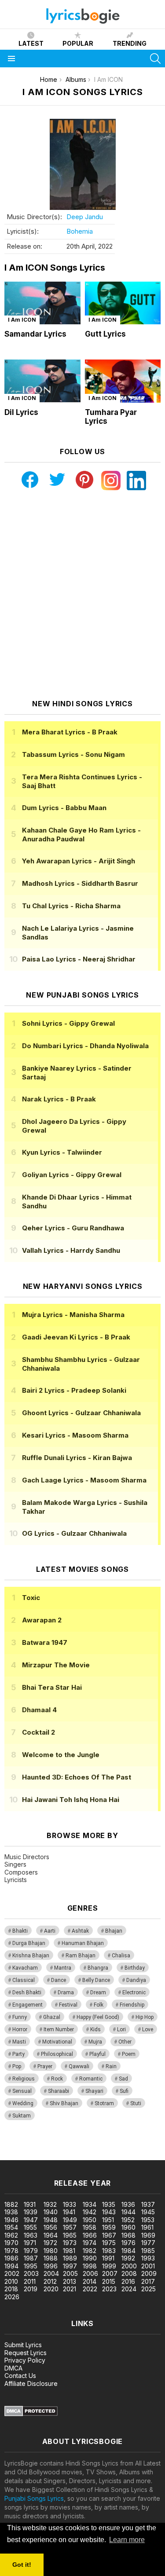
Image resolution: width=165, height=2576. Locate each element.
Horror (20, 2029)
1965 (70, 2235)
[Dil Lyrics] (42, 381)
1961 (147, 2227)
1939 (31, 2212)
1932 (50, 2204)
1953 (148, 2220)
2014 (90, 2281)
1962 (11, 2235)
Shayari (94, 2091)
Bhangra (98, 1968)
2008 (129, 2273)
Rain (111, 2066)
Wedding (23, 2103)
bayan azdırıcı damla (81, 2147)
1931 (30, 2204)
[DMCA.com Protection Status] (31, 2414)
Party (18, 2054)
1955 (30, 2227)
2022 (90, 2289)
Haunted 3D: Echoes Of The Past (77, 1777)
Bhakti (20, 1931)
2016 (128, 2281)
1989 (70, 2258)
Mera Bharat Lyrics (70, 732)
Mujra (95, 2042)
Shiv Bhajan (64, 2103)
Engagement (27, 2005)
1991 (108, 2258)
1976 (128, 2243)
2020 (51, 2289)
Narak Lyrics (59, 1099)
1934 (90, 2204)
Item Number (59, 2029)
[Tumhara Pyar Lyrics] (123, 381)
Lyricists (16, 1880)
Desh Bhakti (27, 1993)
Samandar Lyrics (35, 334)
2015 (109, 2281)
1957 (70, 2227)
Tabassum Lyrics (73, 754)
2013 (70, 2281)
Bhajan (114, 1931)
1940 (51, 2212)
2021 (70, 2289)
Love (148, 2029)
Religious (24, 2079)
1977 (148, 2243)
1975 (109, 2243)
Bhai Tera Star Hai (52, 1687)
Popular (78, 43)
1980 (51, 2251)
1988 (51, 2258)
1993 (148, 2258)
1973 (70, 2243)
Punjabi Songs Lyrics (34, 2498)
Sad (123, 2079)
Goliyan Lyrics (72, 1175)
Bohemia (80, 231)
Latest (31, 43)
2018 (11, 2289)
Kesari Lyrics (75, 1435)
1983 (109, 2251)
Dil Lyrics (21, 412)
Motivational (57, 2042)
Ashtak (80, 1931)
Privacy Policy (25, 2360)
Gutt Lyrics (105, 334)
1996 (51, 2266)
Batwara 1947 (45, 1642)
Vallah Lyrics (71, 1250)
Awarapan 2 (42, 1620)
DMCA (13, 2368)
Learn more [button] (127, 2540)
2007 (110, 2273)
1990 (90, 2258)
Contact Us (20, 2376)
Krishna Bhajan (31, 1956)
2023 (109, 2289)
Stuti (136, 2103)
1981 (69, 2251)
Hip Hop (145, 2017)
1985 (148, 2251)
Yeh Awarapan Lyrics (79, 861)
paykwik (125, 2147)
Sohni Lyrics (68, 1023)
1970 (11, 2243)
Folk (99, 2005)
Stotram (104, 2103)
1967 (109, 2235)
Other (125, 2042)
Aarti (50, 1931)
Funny (20, 2017)
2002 (12, 2273)
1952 (128, 2220)
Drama (66, 1993)
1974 (90, 2243)
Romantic (91, 2079)
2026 (12, 2297)
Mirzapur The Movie (56, 1665)
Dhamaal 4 (39, 1710)
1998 (90, 2266)
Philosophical (57, 2054)
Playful (97, 2054)
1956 (50, 2227)
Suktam (22, 2116)
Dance (59, 1980)
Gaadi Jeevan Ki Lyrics (76, 1337)
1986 (11, 2258)
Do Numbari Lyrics (85, 1046)
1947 (31, 2220)
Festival (68, 2005)
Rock (57, 2079)
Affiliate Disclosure (31, 2383)
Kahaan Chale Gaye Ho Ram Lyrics (81, 835)
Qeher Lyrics (73, 1228)
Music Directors (27, 1857)
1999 (109, 2266)
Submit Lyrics (23, 2345)
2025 (148, 2289)
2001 (148, 2266)
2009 (149, 2273)
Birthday (135, 1968)
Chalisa (121, 1956)
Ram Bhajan (81, 1956)
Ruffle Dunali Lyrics (77, 1458)
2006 (90, 2273)
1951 (108, 2220)
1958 (90, 2227)
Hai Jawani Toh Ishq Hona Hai (71, 1800)
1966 (90, 2235)
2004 (51, 2273)
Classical (24, 1980)
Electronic (134, 1993)
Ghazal (52, 2017)
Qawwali (79, 2066)
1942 (90, 2212)
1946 (11, 2220)
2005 (70, 2273)
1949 (70, 2220)
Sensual (22, 2091)
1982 (90, 2251)
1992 (128, 2258)
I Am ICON (22, 320)
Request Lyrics (26, 2353)
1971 (30, 2243)
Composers (21, 1872)
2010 (11, 2281)
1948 (51, 2220)
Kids (95, 2029)
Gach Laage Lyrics (84, 1480)
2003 (31, 2273)
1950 (90, 2220)
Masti (19, 2042)
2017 (148, 2281)
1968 (128, 2235)
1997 (70, 2266)
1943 (109, 2212)
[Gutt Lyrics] (123, 303)
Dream (98, 1993)
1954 (11, 2227)
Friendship (132, 2005)
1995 (31, 2266)
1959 (109, 2227)
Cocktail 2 (38, 1732)
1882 (11, 2204)
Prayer (45, 2066)
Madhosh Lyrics (80, 883)
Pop (17, 2066)
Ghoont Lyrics (81, 1413)
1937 (148, 2204)
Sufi (124, 2091)
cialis (43, 2147)
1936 (128, 2204)
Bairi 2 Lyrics (74, 1390)
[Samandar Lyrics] (42, 303)
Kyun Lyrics (62, 1152)
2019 (31, 2289)
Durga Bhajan (29, 1943)
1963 (31, 2235)
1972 (50, 2243)
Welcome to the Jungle (61, 1755)
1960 (128, 2227)
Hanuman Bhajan (83, 1943)
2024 (129, 2289)
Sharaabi (59, 2091)
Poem (129, 2054)
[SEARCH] (155, 59)
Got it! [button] (22, 2565)
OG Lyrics (74, 1533)
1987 (31, 2258)
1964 (51, 2235)
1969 (148, 2235)
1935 (109, 2204)
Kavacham (25, 1968)
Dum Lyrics (64, 808)
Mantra (63, 1968)
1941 (69, 2212)
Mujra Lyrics (73, 1315)
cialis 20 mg (17, 2147)
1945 (148, 2212)
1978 (11, 2251)
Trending (130, 43)
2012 (50, 2281)
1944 (128, 2212)
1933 (70, 2204)
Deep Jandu (85, 217)
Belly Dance (96, 1980)
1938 (11, 2212)
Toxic (31, 1598)
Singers (15, 1864)
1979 (31, 2251)
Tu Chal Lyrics (71, 906)
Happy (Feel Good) (98, 2017)
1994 (11, 2266)
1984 (128, 2251)
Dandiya (136, 1980)
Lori (121, 2029)
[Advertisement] (82, 595)
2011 (30, 2281)
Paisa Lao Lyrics (79, 959)
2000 (129, 2266)
